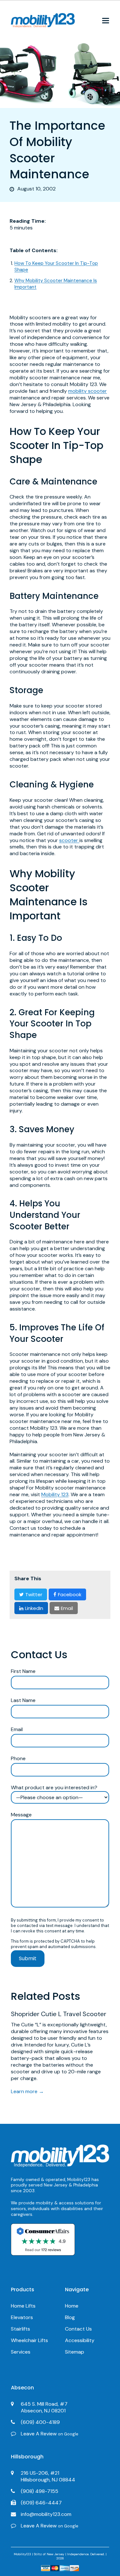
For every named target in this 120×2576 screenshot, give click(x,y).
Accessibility (80, 2340)
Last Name (23, 1700)
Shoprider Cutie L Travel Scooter (59, 2014)
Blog (70, 2317)
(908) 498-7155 (40, 2491)
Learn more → (27, 2091)
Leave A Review (50, 2434)
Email (17, 1729)
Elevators (22, 2317)
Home (72, 2306)
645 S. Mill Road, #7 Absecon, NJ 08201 (44, 2407)
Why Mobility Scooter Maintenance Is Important (56, 284)
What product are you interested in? (54, 1788)
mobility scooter (88, 391)
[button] (106, 21)
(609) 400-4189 (40, 2422)
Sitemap (75, 2352)
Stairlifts (20, 2329)
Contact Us (78, 2329)
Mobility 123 (55, 1494)
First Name (23, 1671)
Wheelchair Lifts (29, 2340)
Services (21, 2352)
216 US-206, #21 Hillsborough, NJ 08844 (48, 2476)
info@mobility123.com (46, 2514)
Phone (18, 1759)
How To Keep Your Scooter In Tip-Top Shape (56, 267)
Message (21, 1815)
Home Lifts (23, 2306)
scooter (69, 840)
